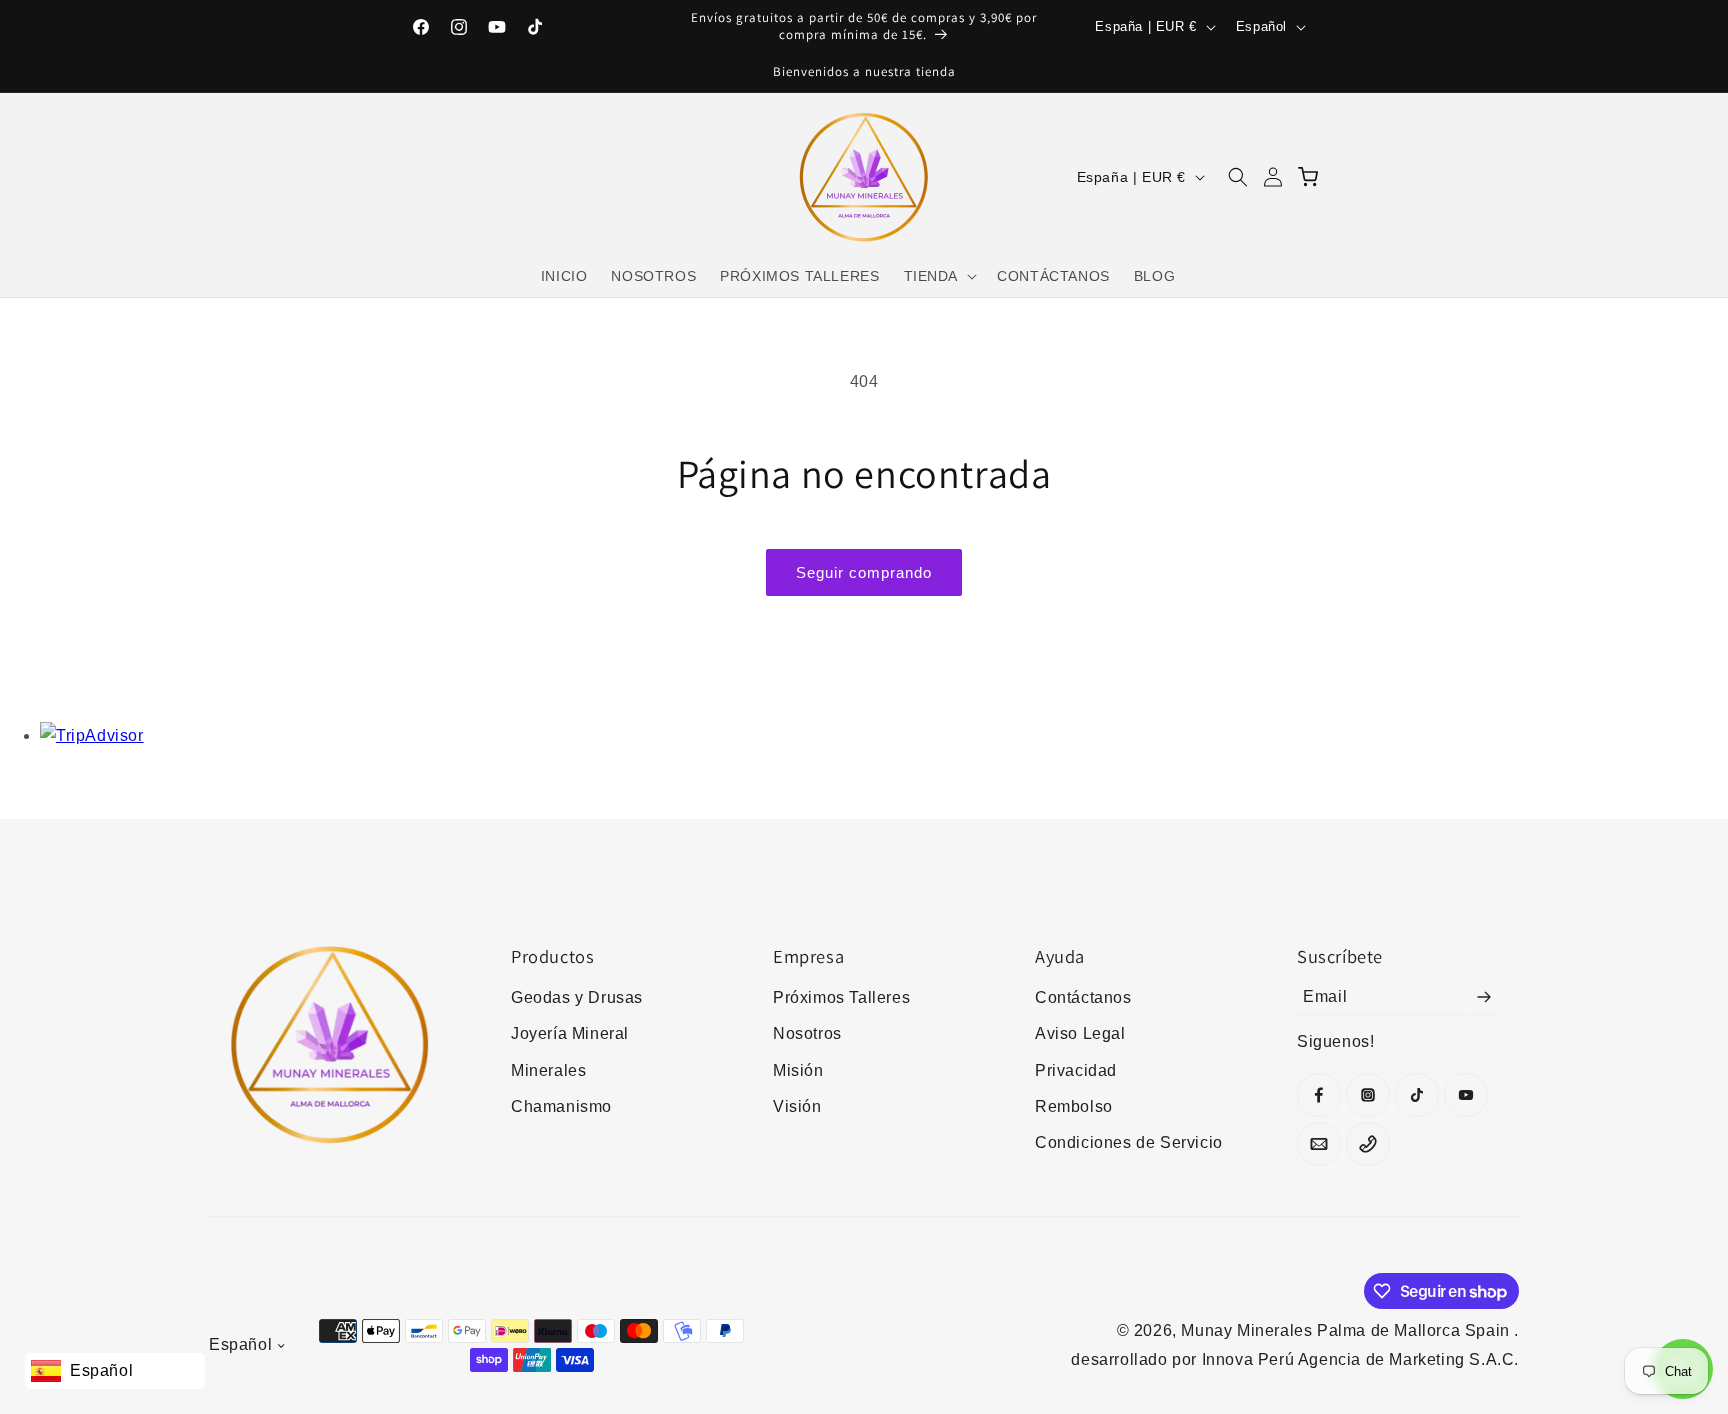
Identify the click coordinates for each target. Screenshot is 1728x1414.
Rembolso (1074, 1106)
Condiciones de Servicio (1129, 1142)
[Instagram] (1368, 1095)
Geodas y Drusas (577, 997)
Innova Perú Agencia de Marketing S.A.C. (1360, 1359)
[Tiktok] (1417, 1095)
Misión (798, 1070)
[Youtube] (1466, 1095)
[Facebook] (1319, 1095)
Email (1325, 996)
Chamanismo (561, 1106)
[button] (939, 276)
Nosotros (807, 1033)
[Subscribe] (1484, 997)
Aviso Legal (1080, 1033)
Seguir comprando (864, 572)
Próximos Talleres (841, 997)
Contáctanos (1083, 997)
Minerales (548, 1070)
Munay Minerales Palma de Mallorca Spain (1347, 1330)
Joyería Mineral (570, 1033)
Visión (797, 1106)
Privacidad (1076, 1070)
